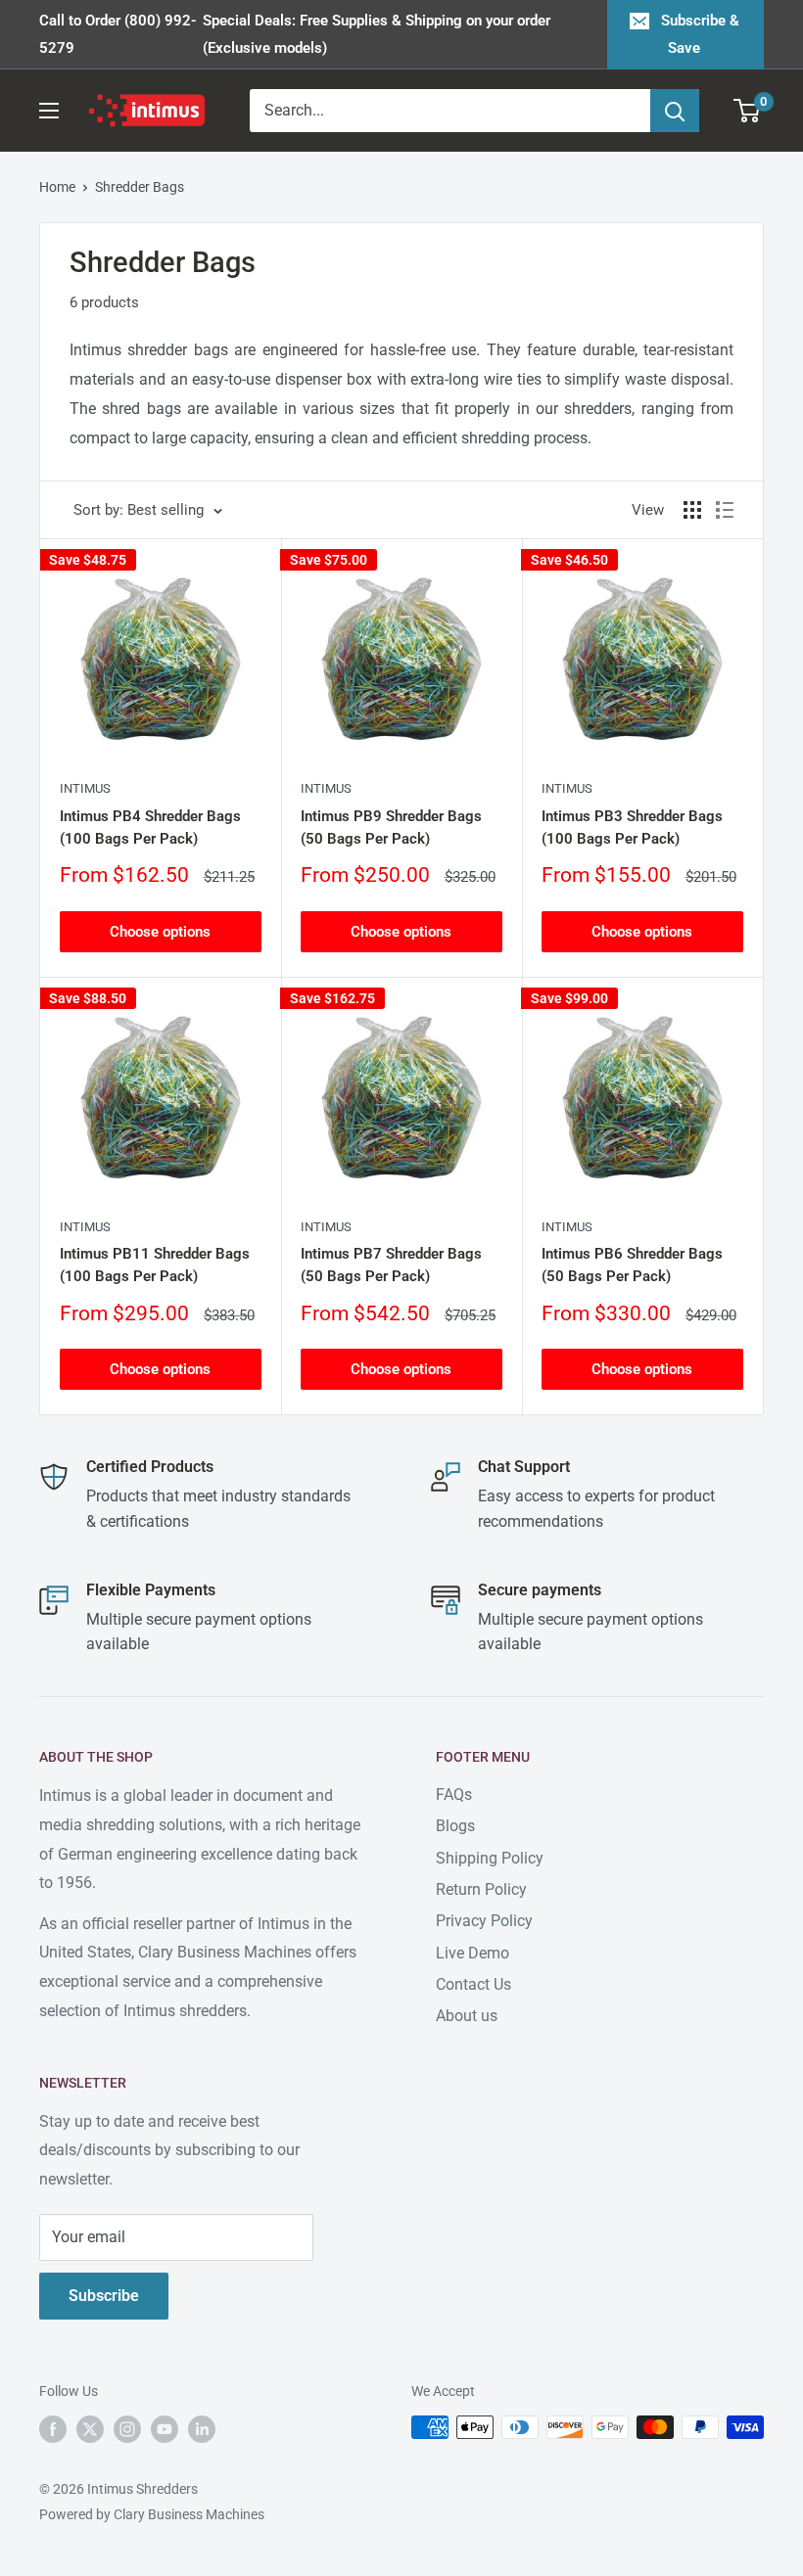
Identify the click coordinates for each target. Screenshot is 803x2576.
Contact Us (473, 1984)
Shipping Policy (490, 1858)
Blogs (455, 1826)
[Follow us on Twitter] (90, 2429)
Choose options (160, 932)
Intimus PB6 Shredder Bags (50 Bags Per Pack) (632, 1265)
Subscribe (104, 2296)
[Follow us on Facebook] (53, 2429)
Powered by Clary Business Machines (152, 2514)
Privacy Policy (484, 1921)
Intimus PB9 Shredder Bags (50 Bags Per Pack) (391, 828)
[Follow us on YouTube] (165, 2429)
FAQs (454, 1794)
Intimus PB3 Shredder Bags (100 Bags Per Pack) (632, 828)
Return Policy (481, 1889)
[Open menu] (49, 111)
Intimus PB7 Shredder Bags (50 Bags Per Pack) (391, 1265)
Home (57, 187)
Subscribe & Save (700, 34)
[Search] (675, 111)
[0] (748, 111)
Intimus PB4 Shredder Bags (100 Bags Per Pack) (150, 828)
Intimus (85, 788)
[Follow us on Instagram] (127, 2429)
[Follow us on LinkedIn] (202, 2429)
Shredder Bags (140, 187)
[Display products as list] (725, 510)
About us (467, 2016)
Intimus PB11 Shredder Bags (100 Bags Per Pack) (155, 1265)
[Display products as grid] (692, 510)
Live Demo (472, 1953)
